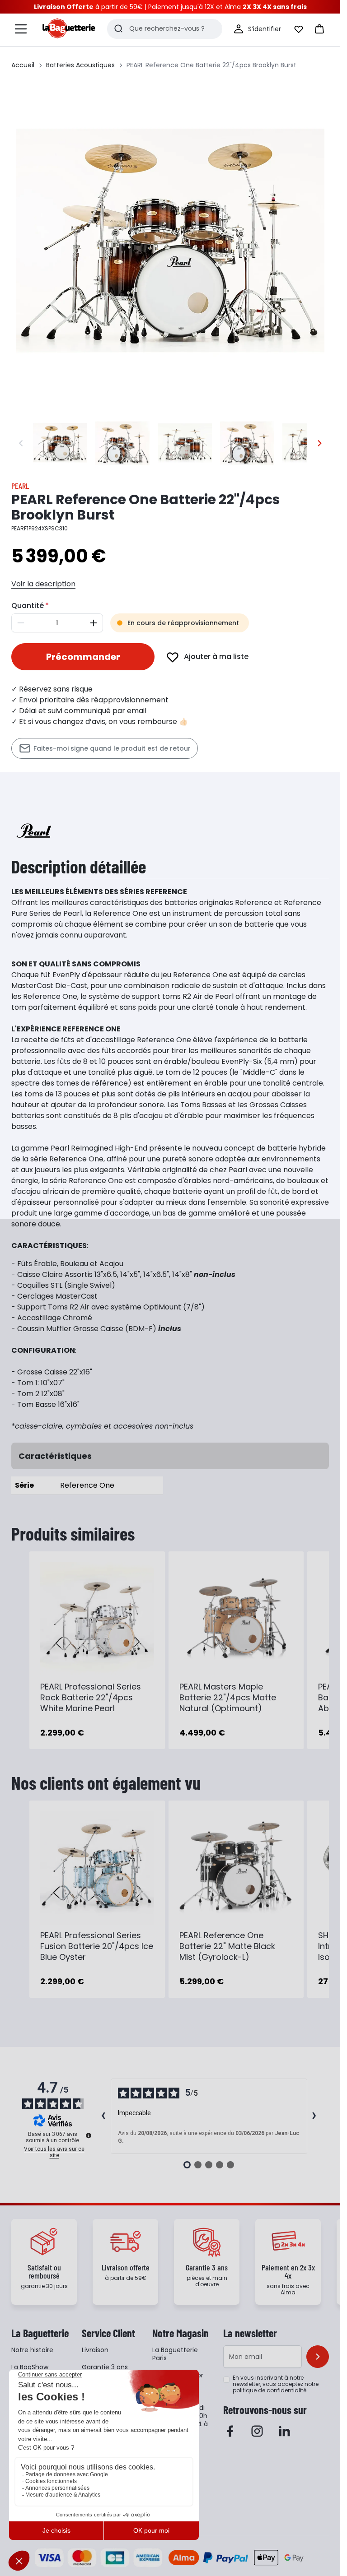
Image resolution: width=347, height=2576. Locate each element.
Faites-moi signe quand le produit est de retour (112, 748)
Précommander (83, 657)
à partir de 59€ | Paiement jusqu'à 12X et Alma (170, 7)
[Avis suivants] (314, 2116)
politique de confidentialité (270, 2390)
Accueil (23, 65)
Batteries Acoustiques (80, 65)
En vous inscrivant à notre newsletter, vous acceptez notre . (276, 2384)
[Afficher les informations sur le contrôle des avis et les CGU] (89, 2135)
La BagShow (30, 2367)
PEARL (20, 486)
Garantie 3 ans (105, 2367)
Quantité (28, 606)
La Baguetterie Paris (175, 2354)
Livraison (95, 2350)
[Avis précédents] (103, 2116)
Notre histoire (32, 2350)
